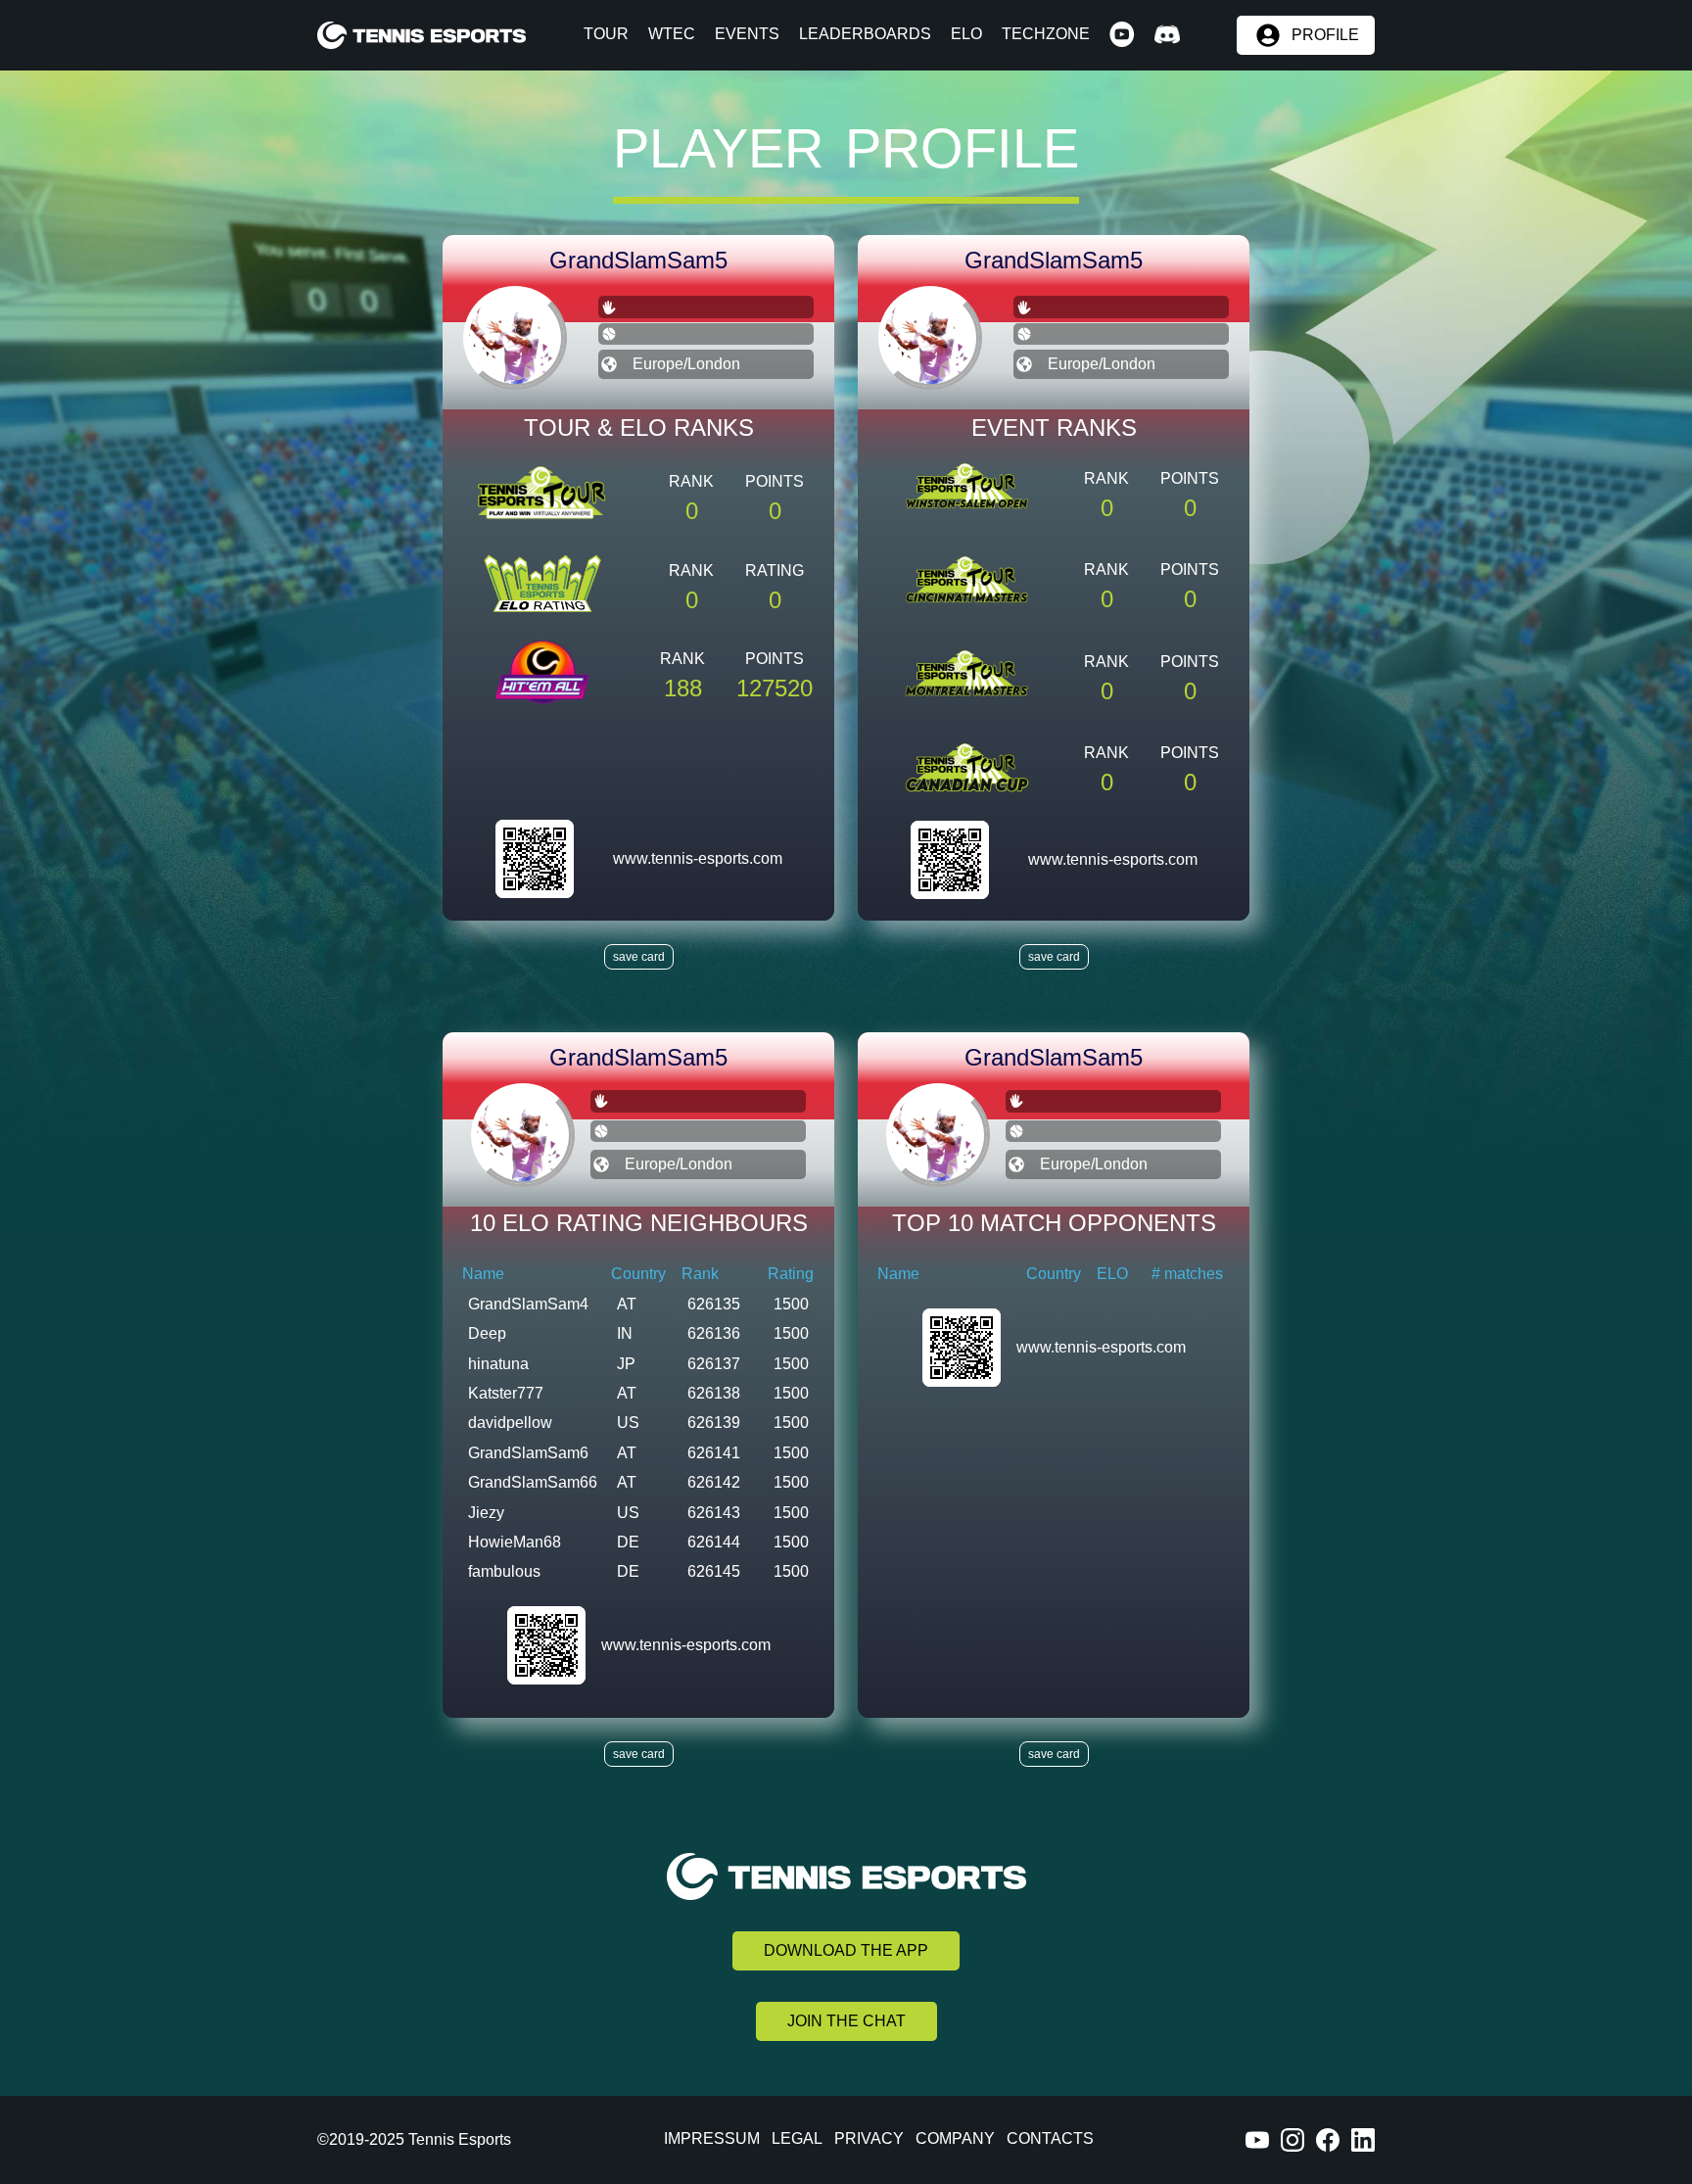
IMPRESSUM (712, 2138)
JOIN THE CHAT (846, 2021)
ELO (966, 34)
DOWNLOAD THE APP (846, 1950)
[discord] (1167, 35)
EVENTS (747, 34)
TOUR (606, 34)
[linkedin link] (1363, 2140)
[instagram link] (1292, 2140)
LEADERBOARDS (865, 34)
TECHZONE (1046, 34)
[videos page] (1122, 35)
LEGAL (797, 2138)
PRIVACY (869, 2138)
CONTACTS (1050, 2138)
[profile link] (535, 859)
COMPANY (955, 2138)
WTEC (672, 34)
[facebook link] (1328, 2140)
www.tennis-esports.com (698, 858)
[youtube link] (1257, 2140)
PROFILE (1325, 35)
